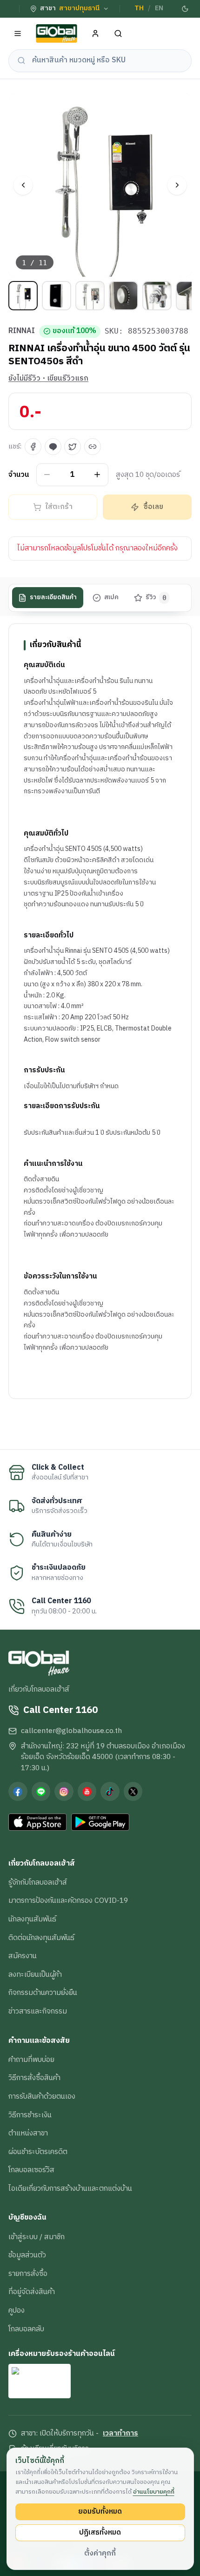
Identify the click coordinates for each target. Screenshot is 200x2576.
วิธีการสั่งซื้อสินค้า (34, 2078)
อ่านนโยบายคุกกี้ (154, 2492)
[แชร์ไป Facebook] (33, 447)
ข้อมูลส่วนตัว (27, 2255)
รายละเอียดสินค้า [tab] (53, 597)
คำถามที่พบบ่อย (31, 2060)
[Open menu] (18, 34)
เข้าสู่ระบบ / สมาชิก (37, 2237)
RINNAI (22, 331)
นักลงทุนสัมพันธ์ (32, 1919)
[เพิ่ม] (97, 475)
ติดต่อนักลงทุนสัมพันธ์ (41, 1938)
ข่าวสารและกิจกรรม (38, 2011)
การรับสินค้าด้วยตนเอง (42, 2096)
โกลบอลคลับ (26, 2329)
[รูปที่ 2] (57, 296)
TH (139, 8)
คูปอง (17, 2310)
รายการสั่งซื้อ (28, 2274)
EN (159, 8)
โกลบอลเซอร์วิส (31, 2170)
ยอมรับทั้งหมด (100, 2511)
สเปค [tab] (111, 597)
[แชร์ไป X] (73, 447)
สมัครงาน (23, 1956)
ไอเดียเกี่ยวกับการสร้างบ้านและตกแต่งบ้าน (70, 2188)
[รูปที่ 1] (23, 296)
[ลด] (47, 475)
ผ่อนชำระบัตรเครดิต (38, 2152)
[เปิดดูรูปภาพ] (100, 185)
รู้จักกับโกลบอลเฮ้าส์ (38, 1882)
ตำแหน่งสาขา (28, 2133)
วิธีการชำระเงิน (30, 2115)
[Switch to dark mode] (185, 9)
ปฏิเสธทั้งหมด (100, 2532)
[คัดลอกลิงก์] (93, 447)
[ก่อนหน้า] (23, 185)
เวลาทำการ (120, 2434)
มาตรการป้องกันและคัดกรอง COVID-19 (68, 1900)
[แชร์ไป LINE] (53, 447)
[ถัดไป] (177, 185)
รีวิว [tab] (156, 597)
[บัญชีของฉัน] (96, 34)
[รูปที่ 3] (90, 296)
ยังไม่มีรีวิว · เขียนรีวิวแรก (48, 379)
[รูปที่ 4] (123, 296)
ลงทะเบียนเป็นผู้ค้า (35, 1974)
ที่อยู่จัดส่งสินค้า (32, 2292)
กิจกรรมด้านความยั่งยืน (43, 1993)
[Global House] (57, 34)
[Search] (118, 34)
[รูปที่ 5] (157, 296)
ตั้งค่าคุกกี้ (100, 2553)
